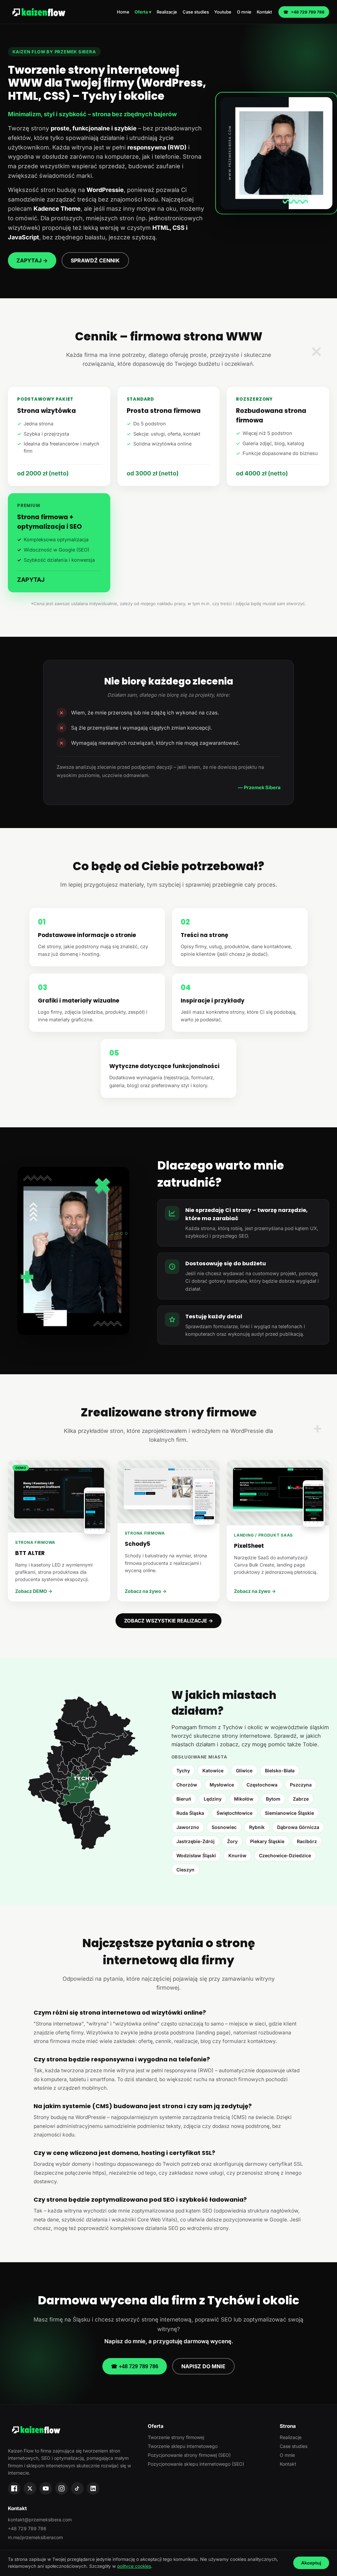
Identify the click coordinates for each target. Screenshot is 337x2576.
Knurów (237, 1855)
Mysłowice (222, 1785)
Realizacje (167, 12)
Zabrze (301, 1799)
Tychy (183, 1771)
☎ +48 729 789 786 (135, 2366)
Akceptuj (311, 2563)
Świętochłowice (234, 1813)
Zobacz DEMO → (34, 1591)
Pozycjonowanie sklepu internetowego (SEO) (196, 2464)
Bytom (273, 1799)
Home (123, 12)
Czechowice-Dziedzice (285, 1855)
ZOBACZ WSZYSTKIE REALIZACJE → (168, 1621)
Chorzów (187, 1785)
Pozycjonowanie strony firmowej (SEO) (189, 2455)
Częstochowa (262, 1785)
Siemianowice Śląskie (289, 1813)
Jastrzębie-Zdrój (195, 1841)
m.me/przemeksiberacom (35, 2537)
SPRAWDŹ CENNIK (95, 260)
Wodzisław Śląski (196, 1855)
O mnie (244, 12)
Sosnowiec (224, 1827)
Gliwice (244, 1771)
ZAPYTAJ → (32, 260)
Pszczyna (301, 1785)
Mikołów (244, 1799)
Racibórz (307, 1841)
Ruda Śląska (190, 1813)
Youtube (223, 12)
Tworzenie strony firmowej (176, 2437)
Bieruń (184, 1799)
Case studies (196, 12)
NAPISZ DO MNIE (203, 2366)
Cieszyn (185, 1870)
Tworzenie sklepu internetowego (183, 2446)
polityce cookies (134, 2566)
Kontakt (264, 12)
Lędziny (213, 1799)
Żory (232, 1841)
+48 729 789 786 (304, 12)
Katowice (213, 1771)
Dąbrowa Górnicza (298, 1827)
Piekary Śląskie (267, 1841)
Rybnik (257, 1827)
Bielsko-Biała (280, 1771)
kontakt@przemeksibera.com (40, 2520)
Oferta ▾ (143, 12)
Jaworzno (188, 1827)
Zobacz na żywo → (146, 1591)
